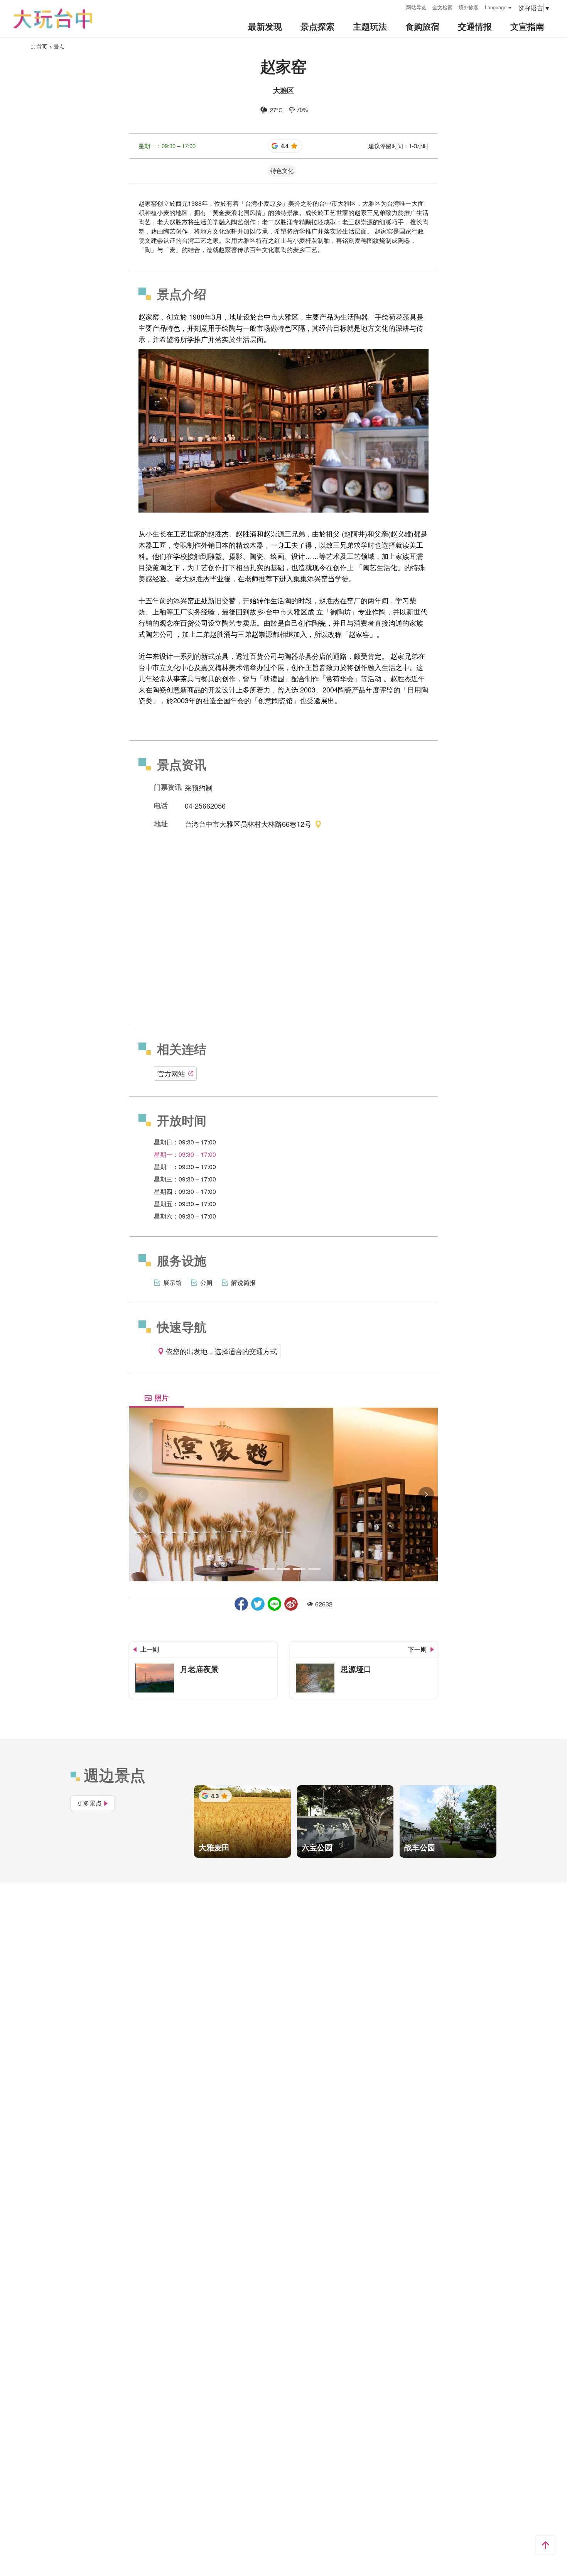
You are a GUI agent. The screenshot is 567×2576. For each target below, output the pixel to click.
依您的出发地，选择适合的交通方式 (221, 1351)
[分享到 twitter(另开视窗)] (258, 1604)
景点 (59, 46)
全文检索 (442, 7)
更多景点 (89, 1803)
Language (496, 7)
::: (398, 6)
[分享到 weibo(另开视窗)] (291, 1604)
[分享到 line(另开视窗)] (274, 1604)
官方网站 (171, 1073)
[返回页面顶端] (545, 2545)
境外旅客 (469, 7)
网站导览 (416, 7)
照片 (162, 1398)
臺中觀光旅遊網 (53, 19)
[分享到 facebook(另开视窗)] (241, 1604)
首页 (42, 46)
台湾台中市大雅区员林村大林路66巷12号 (248, 824)
